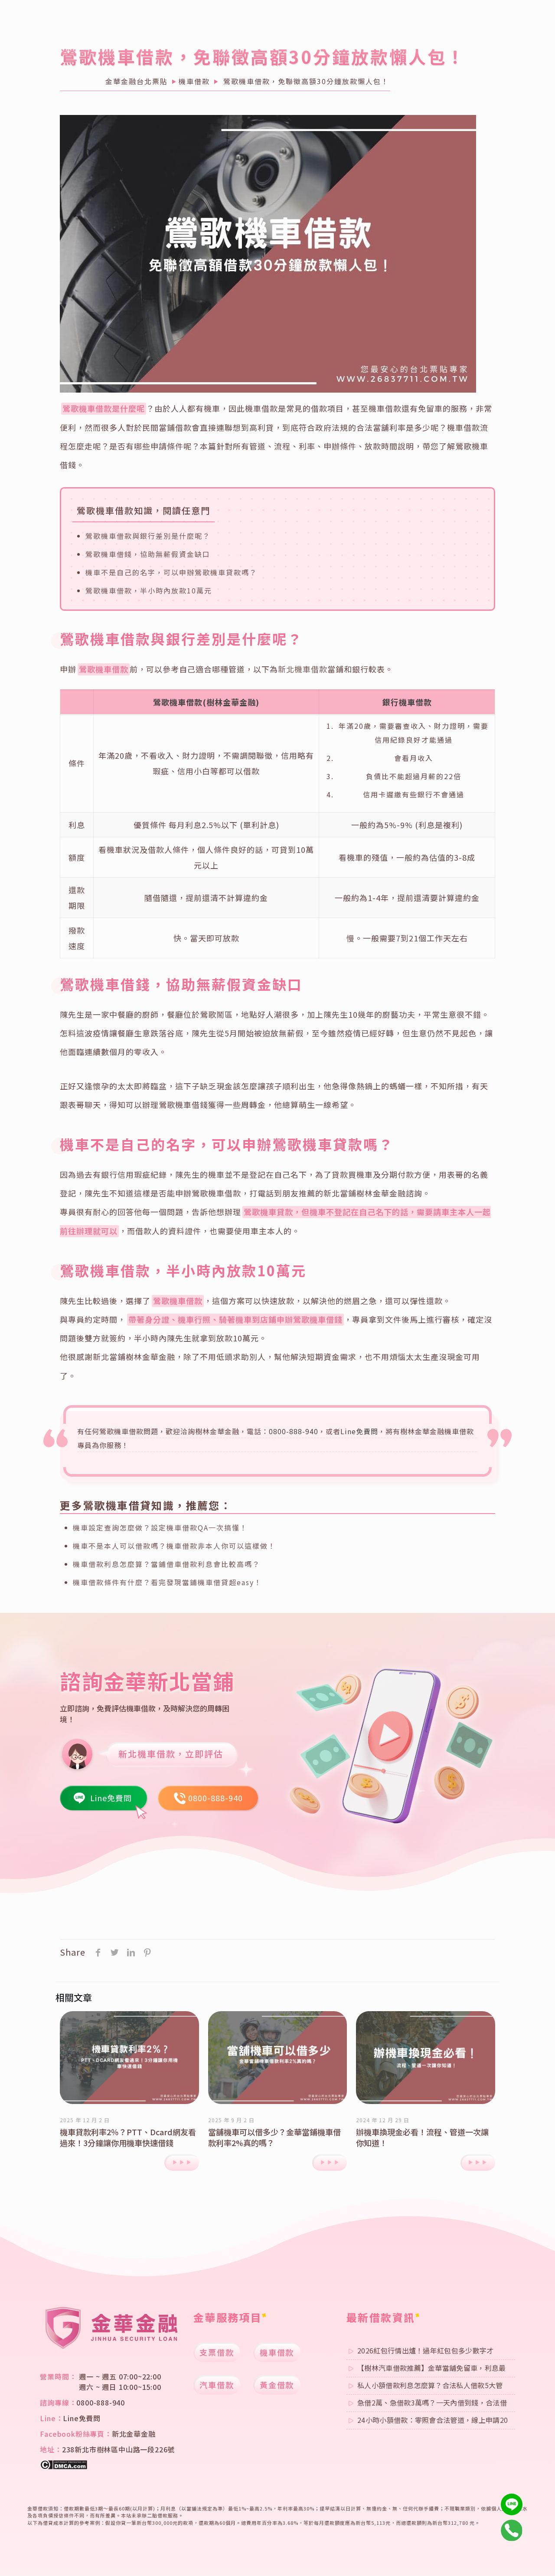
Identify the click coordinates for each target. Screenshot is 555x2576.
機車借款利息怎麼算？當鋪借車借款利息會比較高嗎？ (166, 1564)
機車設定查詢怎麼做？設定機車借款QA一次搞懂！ (160, 1527)
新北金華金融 (134, 2434)
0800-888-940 (294, 1431)
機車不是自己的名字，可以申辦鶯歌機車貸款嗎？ (171, 572)
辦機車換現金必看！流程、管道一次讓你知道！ (422, 2137)
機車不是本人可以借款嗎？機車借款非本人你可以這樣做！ (174, 1546)
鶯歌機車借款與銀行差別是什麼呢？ (148, 536)
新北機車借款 (303, 669)
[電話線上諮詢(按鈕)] (512, 2530)
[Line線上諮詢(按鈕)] (512, 2504)
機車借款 (277, 2352)
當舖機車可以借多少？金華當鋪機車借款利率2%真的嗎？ (274, 2137)
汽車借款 (217, 2385)
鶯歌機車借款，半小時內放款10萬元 (149, 590)
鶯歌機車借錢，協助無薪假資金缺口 (148, 554)
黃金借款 (277, 2385)
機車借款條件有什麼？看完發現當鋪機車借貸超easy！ (167, 1582)
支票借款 (217, 2352)
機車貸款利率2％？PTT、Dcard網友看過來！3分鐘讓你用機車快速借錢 (128, 2137)
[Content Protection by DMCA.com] (64, 2467)
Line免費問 (359, 1431)
